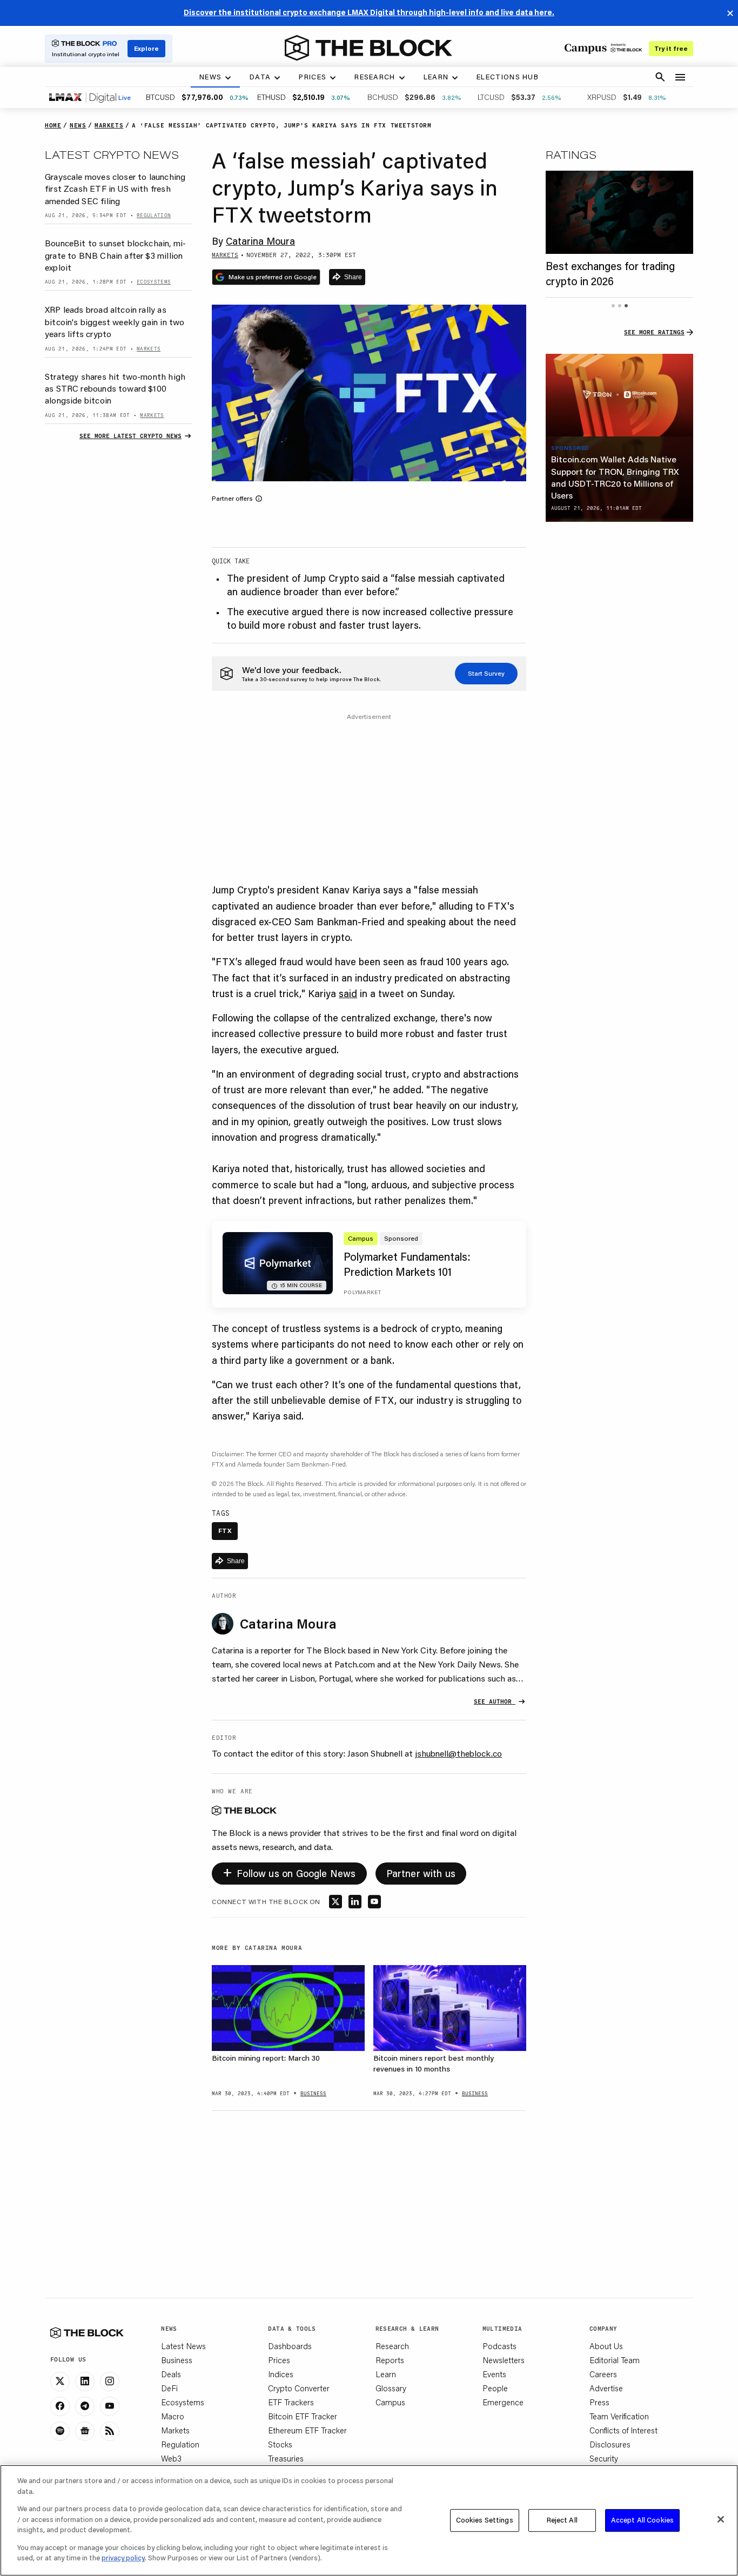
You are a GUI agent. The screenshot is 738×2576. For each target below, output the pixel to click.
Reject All (562, 2520)
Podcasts (499, 2346)
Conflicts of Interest (623, 2430)
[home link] (368, 48)
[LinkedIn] (85, 2382)
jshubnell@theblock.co (458, 1753)
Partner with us (421, 1873)
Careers (603, 2374)
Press (599, 2402)
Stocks (280, 2444)
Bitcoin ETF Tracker (303, 2416)
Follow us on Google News (289, 1871)
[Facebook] (60, 2406)
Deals (171, 2374)
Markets (175, 2430)
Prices (279, 2360)
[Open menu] (680, 77)
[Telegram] (85, 2406)
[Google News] (85, 2431)
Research (392, 2346)
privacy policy (123, 2558)
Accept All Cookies (642, 2520)
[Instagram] (110, 2382)
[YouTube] (110, 2406)
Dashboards (290, 2346)
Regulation (180, 2444)
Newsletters (504, 2360)
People (495, 2388)
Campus (390, 2402)
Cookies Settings (485, 2520)
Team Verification (619, 2416)
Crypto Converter (299, 2388)
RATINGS (571, 154)
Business (177, 2360)
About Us (606, 2346)
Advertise (606, 2388)
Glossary (391, 2388)
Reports (390, 2360)
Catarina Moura (260, 241)
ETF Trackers (291, 2402)
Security (604, 2458)
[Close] (721, 2519)
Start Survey (486, 673)
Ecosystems (183, 2402)
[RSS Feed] (110, 2431)
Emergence (503, 2402)
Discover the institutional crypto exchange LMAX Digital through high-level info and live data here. (369, 12)
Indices (281, 2374)
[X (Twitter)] (60, 2382)
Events (494, 2374)
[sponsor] (619, 395)
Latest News (183, 2346)
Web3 (171, 2458)
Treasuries (286, 2458)
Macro (173, 2416)
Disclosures (610, 2444)
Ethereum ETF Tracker (307, 2430)
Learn (386, 2374)
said (348, 993)
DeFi (169, 2388)
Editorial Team (615, 2360)
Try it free (671, 48)
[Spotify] (60, 2431)
